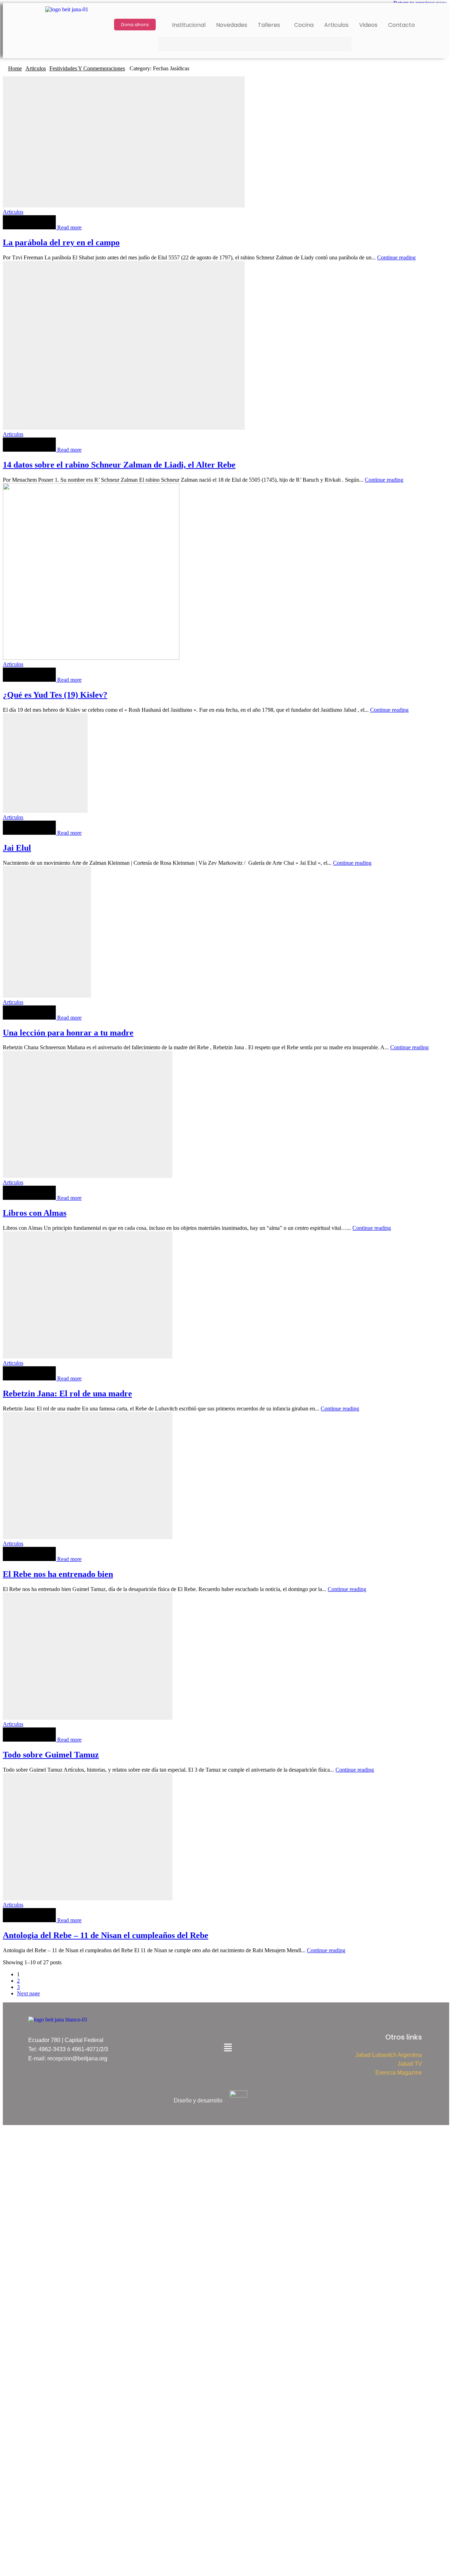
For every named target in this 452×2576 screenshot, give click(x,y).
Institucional (189, 25)
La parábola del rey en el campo (61, 242)
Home (15, 68)
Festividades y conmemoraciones (87, 68)
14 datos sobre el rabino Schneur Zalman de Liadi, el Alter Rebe (119, 465)
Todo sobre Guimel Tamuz (51, 1755)
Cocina (304, 25)
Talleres (269, 25)
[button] (271, 25)
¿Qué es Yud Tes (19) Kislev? (55, 695)
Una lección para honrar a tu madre (68, 1033)
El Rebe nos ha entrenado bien (58, 1574)
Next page (28, 1993)
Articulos (336, 25)
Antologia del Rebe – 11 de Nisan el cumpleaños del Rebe (106, 1935)
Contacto (402, 25)
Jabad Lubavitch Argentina (389, 2055)
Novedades (232, 25)
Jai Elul (17, 848)
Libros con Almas (35, 1213)
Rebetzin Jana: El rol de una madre (67, 1393)
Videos (368, 25)
